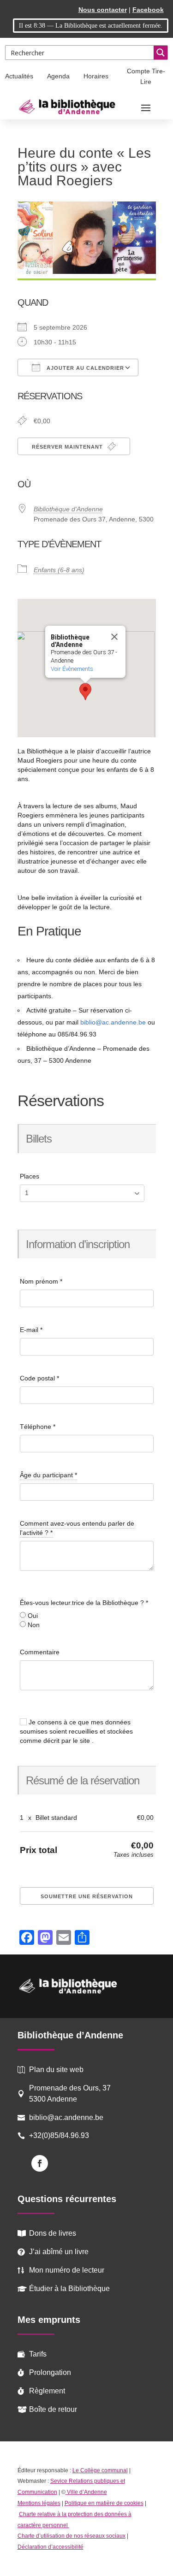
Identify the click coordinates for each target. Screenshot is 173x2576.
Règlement (47, 2391)
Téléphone (38, 1427)
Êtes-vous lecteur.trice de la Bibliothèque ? (84, 1603)
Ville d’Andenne (87, 2492)
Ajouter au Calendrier (84, 368)
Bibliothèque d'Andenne (68, 509)
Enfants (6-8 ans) (59, 570)
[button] (85, 692)
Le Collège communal (100, 2470)
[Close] (114, 637)
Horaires (96, 76)
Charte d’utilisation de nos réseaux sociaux (72, 2536)
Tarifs (38, 2354)
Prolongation (50, 2372)
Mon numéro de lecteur (67, 2270)
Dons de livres (53, 2233)
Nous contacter (103, 10)
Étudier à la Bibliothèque (69, 2289)
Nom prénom (41, 1281)
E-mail (31, 1330)
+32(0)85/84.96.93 (59, 2135)
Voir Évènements (72, 669)
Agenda (58, 76)
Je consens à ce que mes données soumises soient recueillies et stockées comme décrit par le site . (76, 1731)
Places (30, 1176)
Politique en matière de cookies (104, 2503)
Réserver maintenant (68, 447)
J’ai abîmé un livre (59, 2252)
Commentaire (40, 1652)
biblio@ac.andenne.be (113, 1022)
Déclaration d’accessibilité (51, 2547)
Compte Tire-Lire (146, 77)
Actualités (19, 76)
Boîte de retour (53, 2409)
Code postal (39, 1378)
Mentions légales (39, 2503)
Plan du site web (56, 2070)
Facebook (148, 10)
